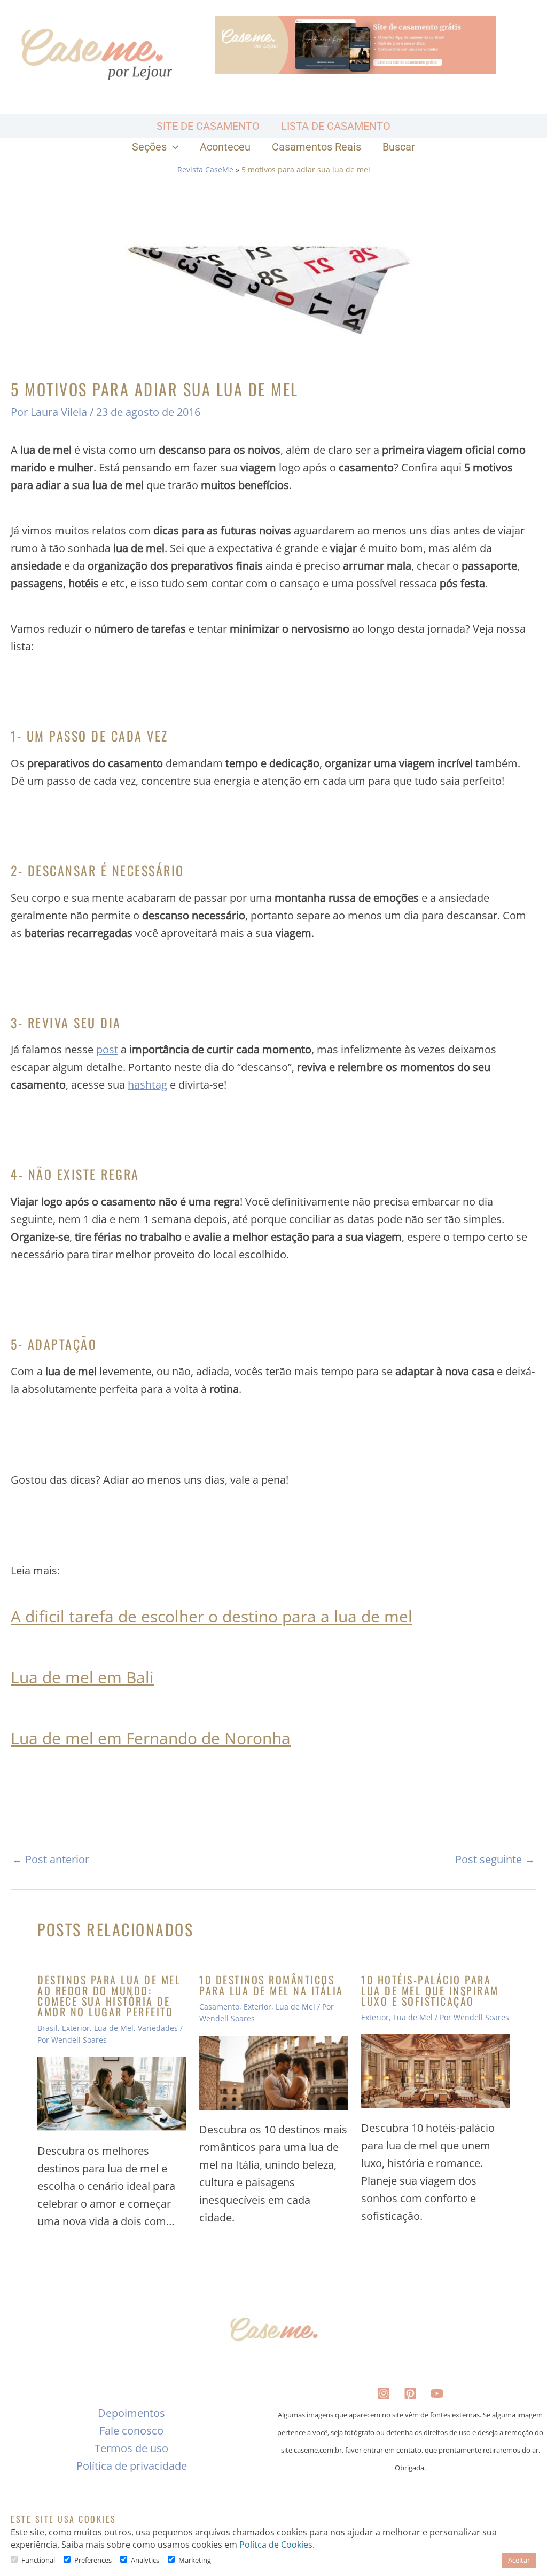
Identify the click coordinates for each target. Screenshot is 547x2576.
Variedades (158, 2028)
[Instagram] (384, 2393)
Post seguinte (495, 1860)
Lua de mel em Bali (82, 1677)
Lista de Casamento (336, 126)
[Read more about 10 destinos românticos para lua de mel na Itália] (273, 2073)
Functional (38, 2560)
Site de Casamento (208, 126)
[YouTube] (437, 2393)
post (107, 1049)
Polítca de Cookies (276, 2545)
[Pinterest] (410, 2393)
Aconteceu (225, 147)
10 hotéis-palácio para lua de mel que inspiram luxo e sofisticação (430, 1990)
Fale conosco (131, 2431)
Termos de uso (131, 2448)
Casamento (219, 2007)
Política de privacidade (132, 2466)
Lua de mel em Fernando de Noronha (151, 1738)
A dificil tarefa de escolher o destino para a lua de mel (212, 1616)
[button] (173, 147)
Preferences (93, 2560)
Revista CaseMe (205, 170)
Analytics (145, 2560)
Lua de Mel (114, 2028)
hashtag (147, 1085)
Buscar (399, 147)
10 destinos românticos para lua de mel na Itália (271, 1985)
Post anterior (50, 1860)
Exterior (76, 2028)
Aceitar (519, 2560)
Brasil (48, 2028)
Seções (149, 147)
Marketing (195, 2560)
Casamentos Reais (317, 147)
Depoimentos (131, 2413)
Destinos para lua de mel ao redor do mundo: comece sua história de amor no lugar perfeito (109, 1996)
